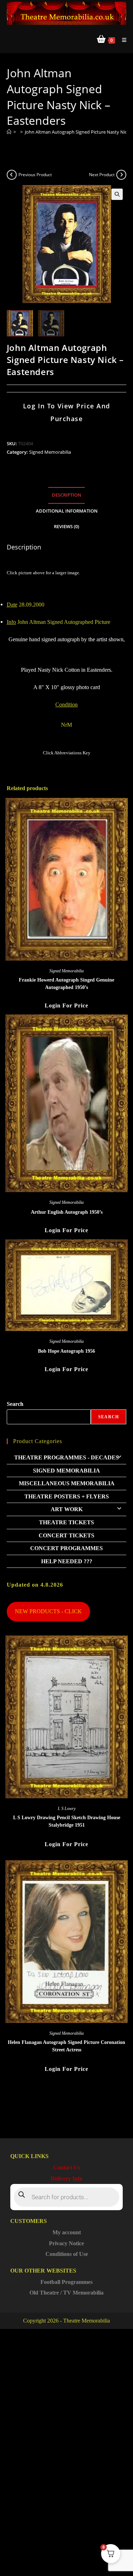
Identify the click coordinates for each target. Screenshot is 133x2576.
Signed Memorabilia (50, 452)
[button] (117, 194)
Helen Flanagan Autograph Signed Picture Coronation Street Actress (66, 2046)
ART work (67, 1509)
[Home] (9, 132)
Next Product (102, 175)
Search (15, 1404)
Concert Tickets (66, 1535)
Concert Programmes (66, 1548)
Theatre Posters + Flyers (67, 1496)
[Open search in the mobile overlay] (67, 2197)
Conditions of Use (67, 2254)
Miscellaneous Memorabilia (67, 1483)
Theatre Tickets (66, 1522)
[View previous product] (12, 175)
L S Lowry (67, 1809)
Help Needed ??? (67, 1561)
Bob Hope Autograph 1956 (66, 1351)
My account (67, 2232)
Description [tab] (66, 495)
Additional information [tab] (67, 511)
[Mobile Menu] (122, 40)
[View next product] (121, 175)
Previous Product (35, 175)
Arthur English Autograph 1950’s (67, 1212)
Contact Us (67, 2167)
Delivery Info (66, 2178)
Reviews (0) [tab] (66, 527)
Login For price (66, 1005)
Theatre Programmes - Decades (66, 1457)
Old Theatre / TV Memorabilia (66, 2293)
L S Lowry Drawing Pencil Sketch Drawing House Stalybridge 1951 (67, 1821)
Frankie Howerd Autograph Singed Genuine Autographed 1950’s (66, 984)
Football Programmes (66, 2282)
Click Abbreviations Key (67, 753)
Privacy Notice (66, 2243)
